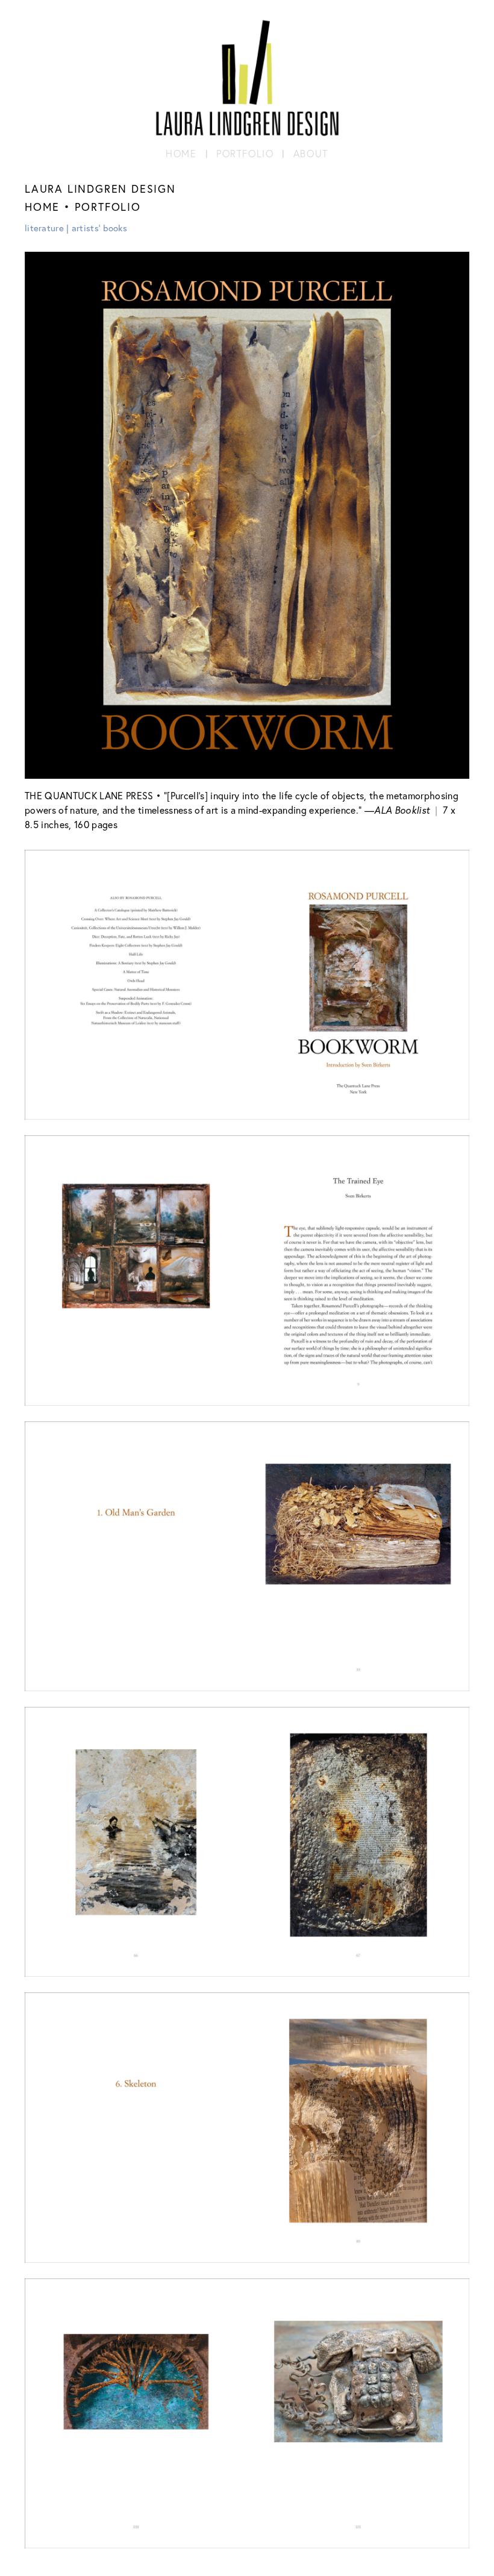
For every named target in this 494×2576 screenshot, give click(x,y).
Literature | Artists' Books (76, 228)
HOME (42, 207)
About (311, 154)
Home (181, 154)
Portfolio (245, 154)
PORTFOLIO (108, 207)
